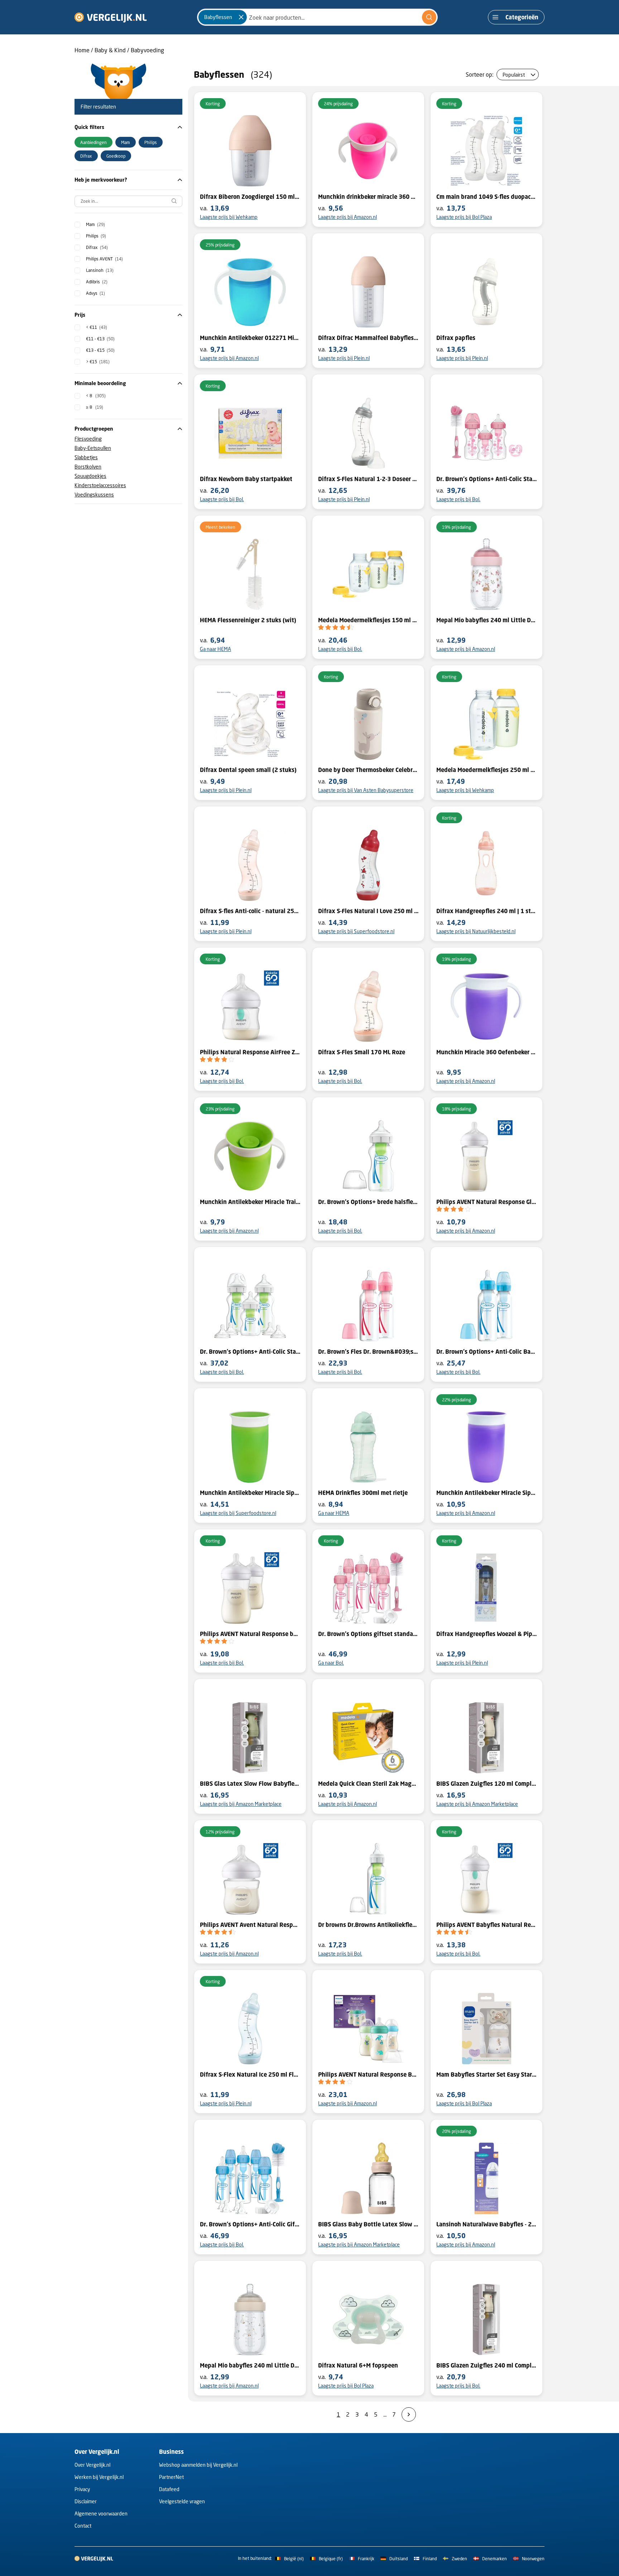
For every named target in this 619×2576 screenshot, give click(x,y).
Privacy (82, 2489)
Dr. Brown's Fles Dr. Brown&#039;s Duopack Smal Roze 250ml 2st (368, 1352)
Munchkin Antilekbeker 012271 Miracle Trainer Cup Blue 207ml (250, 338)
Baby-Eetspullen (93, 448)
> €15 (98, 362)
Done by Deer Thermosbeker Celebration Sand (368, 770)
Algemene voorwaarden (101, 2513)
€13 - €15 (100, 350)
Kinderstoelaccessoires (100, 485)
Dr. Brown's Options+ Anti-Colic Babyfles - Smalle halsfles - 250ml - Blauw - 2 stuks (486, 1352)
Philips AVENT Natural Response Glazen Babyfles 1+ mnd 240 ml (486, 1202)
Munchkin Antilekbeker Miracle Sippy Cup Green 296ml (250, 1493)
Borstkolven (88, 467)
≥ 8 (95, 407)
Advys (95, 293)
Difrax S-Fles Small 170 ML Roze (362, 1052)
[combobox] (317, 17)
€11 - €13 (100, 339)
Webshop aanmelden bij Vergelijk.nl (198, 2465)
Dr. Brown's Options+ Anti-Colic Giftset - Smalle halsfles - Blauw (250, 2224)
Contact (83, 2526)
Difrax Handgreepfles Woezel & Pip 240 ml (486, 1634)
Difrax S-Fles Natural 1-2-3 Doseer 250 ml (368, 479)
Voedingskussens (94, 495)
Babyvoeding (147, 50)
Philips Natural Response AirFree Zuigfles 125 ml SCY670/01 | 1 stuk (250, 1052)
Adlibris (97, 282)
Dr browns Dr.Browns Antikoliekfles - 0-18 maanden (368, 1925)
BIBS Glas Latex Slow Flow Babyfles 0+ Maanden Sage (250, 1784)
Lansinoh (100, 270)
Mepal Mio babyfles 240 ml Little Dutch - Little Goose (250, 2365)
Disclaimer (86, 2501)
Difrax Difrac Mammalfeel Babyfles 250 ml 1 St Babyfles (368, 338)
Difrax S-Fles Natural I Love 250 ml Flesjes (368, 911)
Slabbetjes (86, 457)
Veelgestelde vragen (182, 2501)
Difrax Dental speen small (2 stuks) (248, 770)
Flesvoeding (88, 439)
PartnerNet (171, 2477)
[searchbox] (128, 201)
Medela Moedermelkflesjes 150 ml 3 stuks (368, 620)
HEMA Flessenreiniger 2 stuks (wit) (248, 620)
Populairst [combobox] (514, 75)
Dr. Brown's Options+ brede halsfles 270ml (368, 1202)
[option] (93, 142)
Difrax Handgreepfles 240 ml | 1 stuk (486, 911)
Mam (95, 224)
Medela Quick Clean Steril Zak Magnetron (368, 1784)
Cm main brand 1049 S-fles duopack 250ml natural (486, 197)
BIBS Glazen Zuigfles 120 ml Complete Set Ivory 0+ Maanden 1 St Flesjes (486, 1784)
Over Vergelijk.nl (92, 2465)
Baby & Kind (110, 50)
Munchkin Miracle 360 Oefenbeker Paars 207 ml (486, 1052)
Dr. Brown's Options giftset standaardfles (368, 1634)
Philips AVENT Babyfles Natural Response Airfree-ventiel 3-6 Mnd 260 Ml (486, 1925)
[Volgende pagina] (409, 2414)
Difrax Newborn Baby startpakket (246, 479)
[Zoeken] (429, 17)
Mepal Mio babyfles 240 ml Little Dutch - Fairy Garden (486, 620)
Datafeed (169, 2489)
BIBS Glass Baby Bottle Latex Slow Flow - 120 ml (368, 2224)
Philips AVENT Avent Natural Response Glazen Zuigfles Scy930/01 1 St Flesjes (250, 1925)
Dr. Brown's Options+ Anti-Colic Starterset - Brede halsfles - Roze (486, 479)
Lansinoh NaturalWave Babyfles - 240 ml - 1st (486, 2224)
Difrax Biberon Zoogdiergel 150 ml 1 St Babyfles (250, 197)
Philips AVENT (104, 259)
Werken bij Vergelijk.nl (99, 2477)
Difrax (97, 247)
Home (82, 50)
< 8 (96, 396)
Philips (96, 236)
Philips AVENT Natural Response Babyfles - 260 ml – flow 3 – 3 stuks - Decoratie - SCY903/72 (368, 2074)
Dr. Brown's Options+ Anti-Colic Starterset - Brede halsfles (250, 1352)
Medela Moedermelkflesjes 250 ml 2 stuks (486, 770)
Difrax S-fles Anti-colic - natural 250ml (250, 911)
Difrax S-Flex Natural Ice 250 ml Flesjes (250, 2074)
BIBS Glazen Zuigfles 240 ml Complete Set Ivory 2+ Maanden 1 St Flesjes (486, 2365)
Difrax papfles (456, 338)
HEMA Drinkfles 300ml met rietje (363, 1493)
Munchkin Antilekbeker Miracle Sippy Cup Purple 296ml (486, 1493)
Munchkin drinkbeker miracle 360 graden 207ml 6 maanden (368, 197)
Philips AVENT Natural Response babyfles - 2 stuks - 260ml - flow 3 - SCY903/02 (250, 1634)
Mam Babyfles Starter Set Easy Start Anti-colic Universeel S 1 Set (486, 2074)
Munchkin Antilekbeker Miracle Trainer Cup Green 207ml (250, 1202)
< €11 (97, 327)
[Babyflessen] (241, 17)
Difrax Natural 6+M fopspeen (358, 2365)
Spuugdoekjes (90, 476)
